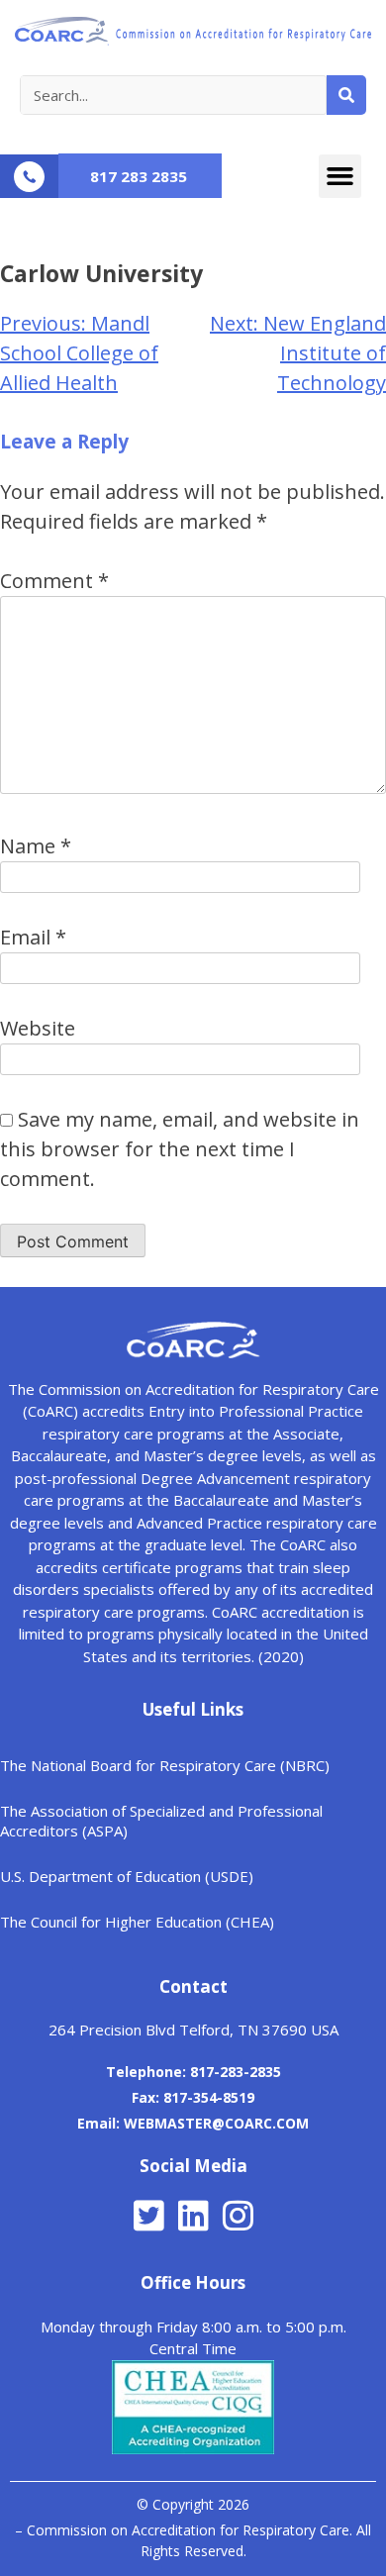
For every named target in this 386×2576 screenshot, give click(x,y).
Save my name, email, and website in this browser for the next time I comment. (180, 1149)
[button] (340, 176)
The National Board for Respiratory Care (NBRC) (165, 1765)
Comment (54, 581)
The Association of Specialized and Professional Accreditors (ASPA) (161, 1821)
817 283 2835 (139, 176)
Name (36, 846)
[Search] (346, 95)
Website (38, 1028)
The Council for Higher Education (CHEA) (137, 1922)
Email (33, 937)
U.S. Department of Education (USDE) (127, 1876)
